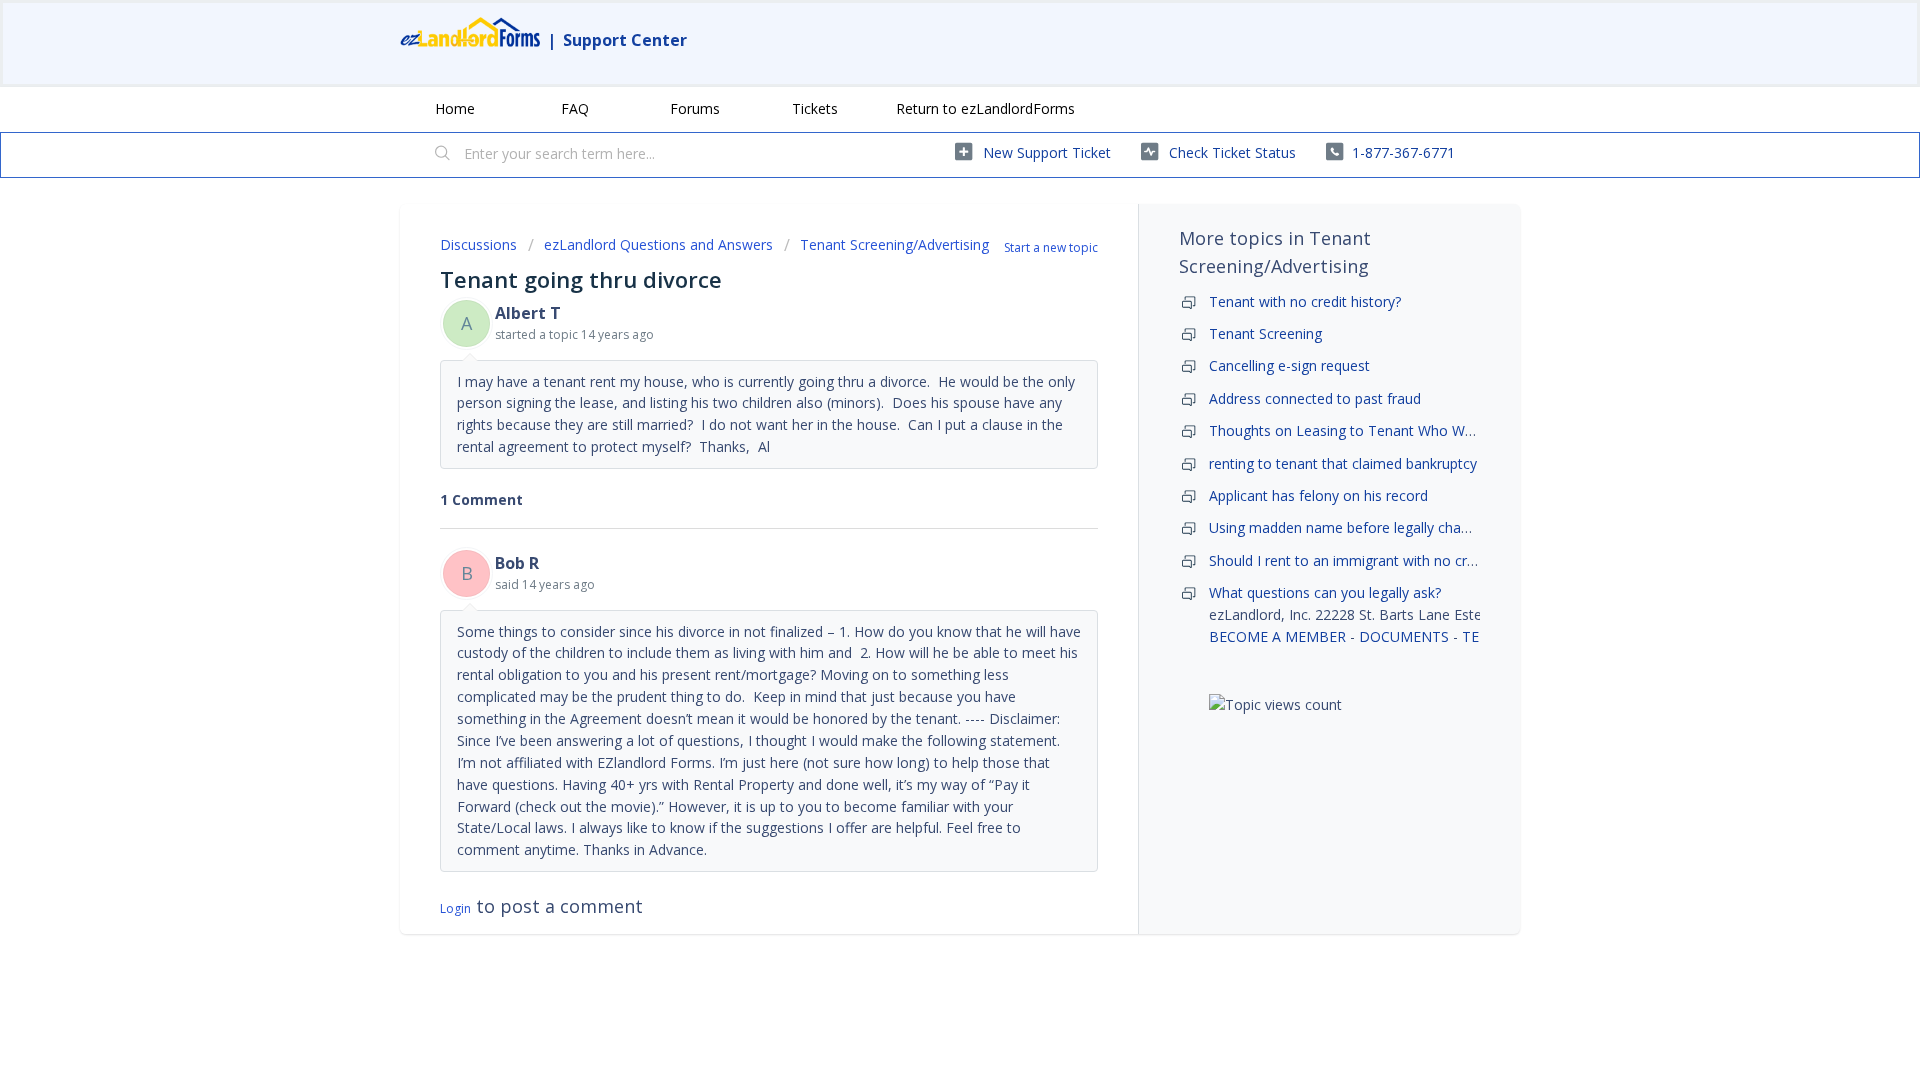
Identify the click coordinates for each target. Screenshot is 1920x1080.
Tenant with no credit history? (1305, 301)
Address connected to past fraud (1315, 398)
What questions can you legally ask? (1325, 592)
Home (455, 108)
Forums (695, 108)
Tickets (815, 108)
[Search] (443, 155)
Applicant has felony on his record (1318, 495)
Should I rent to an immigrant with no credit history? (1377, 560)
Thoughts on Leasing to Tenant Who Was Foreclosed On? (1397, 430)
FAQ (575, 108)
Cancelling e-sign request (1289, 365)
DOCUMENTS (1404, 636)
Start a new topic (1051, 247)
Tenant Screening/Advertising (894, 244)
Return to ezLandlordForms (985, 108)
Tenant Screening (1265, 333)
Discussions (478, 244)
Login (455, 908)
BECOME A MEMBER (1277, 636)
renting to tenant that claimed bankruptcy (1343, 463)
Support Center (625, 40)
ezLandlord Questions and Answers (658, 244)
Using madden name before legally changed (1351, 527)
